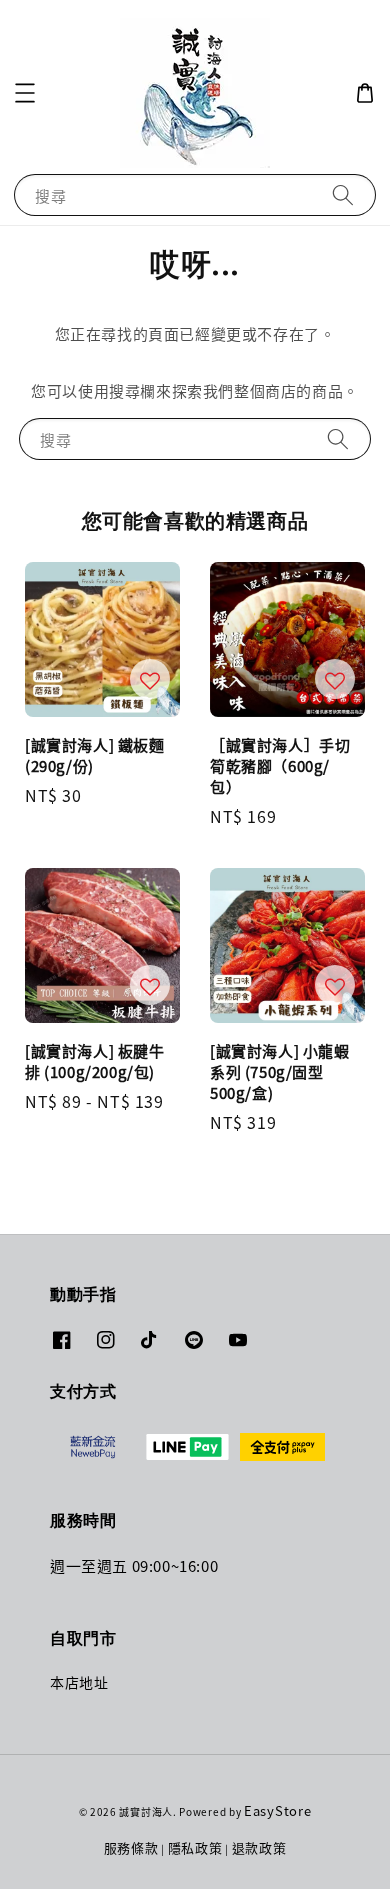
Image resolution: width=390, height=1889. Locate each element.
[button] (25, 93)
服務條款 (131, 1847)
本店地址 (79, 1682)
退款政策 (259, 1847)
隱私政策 (195, 1847)
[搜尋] (343, 194)
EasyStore (277, 1810)
